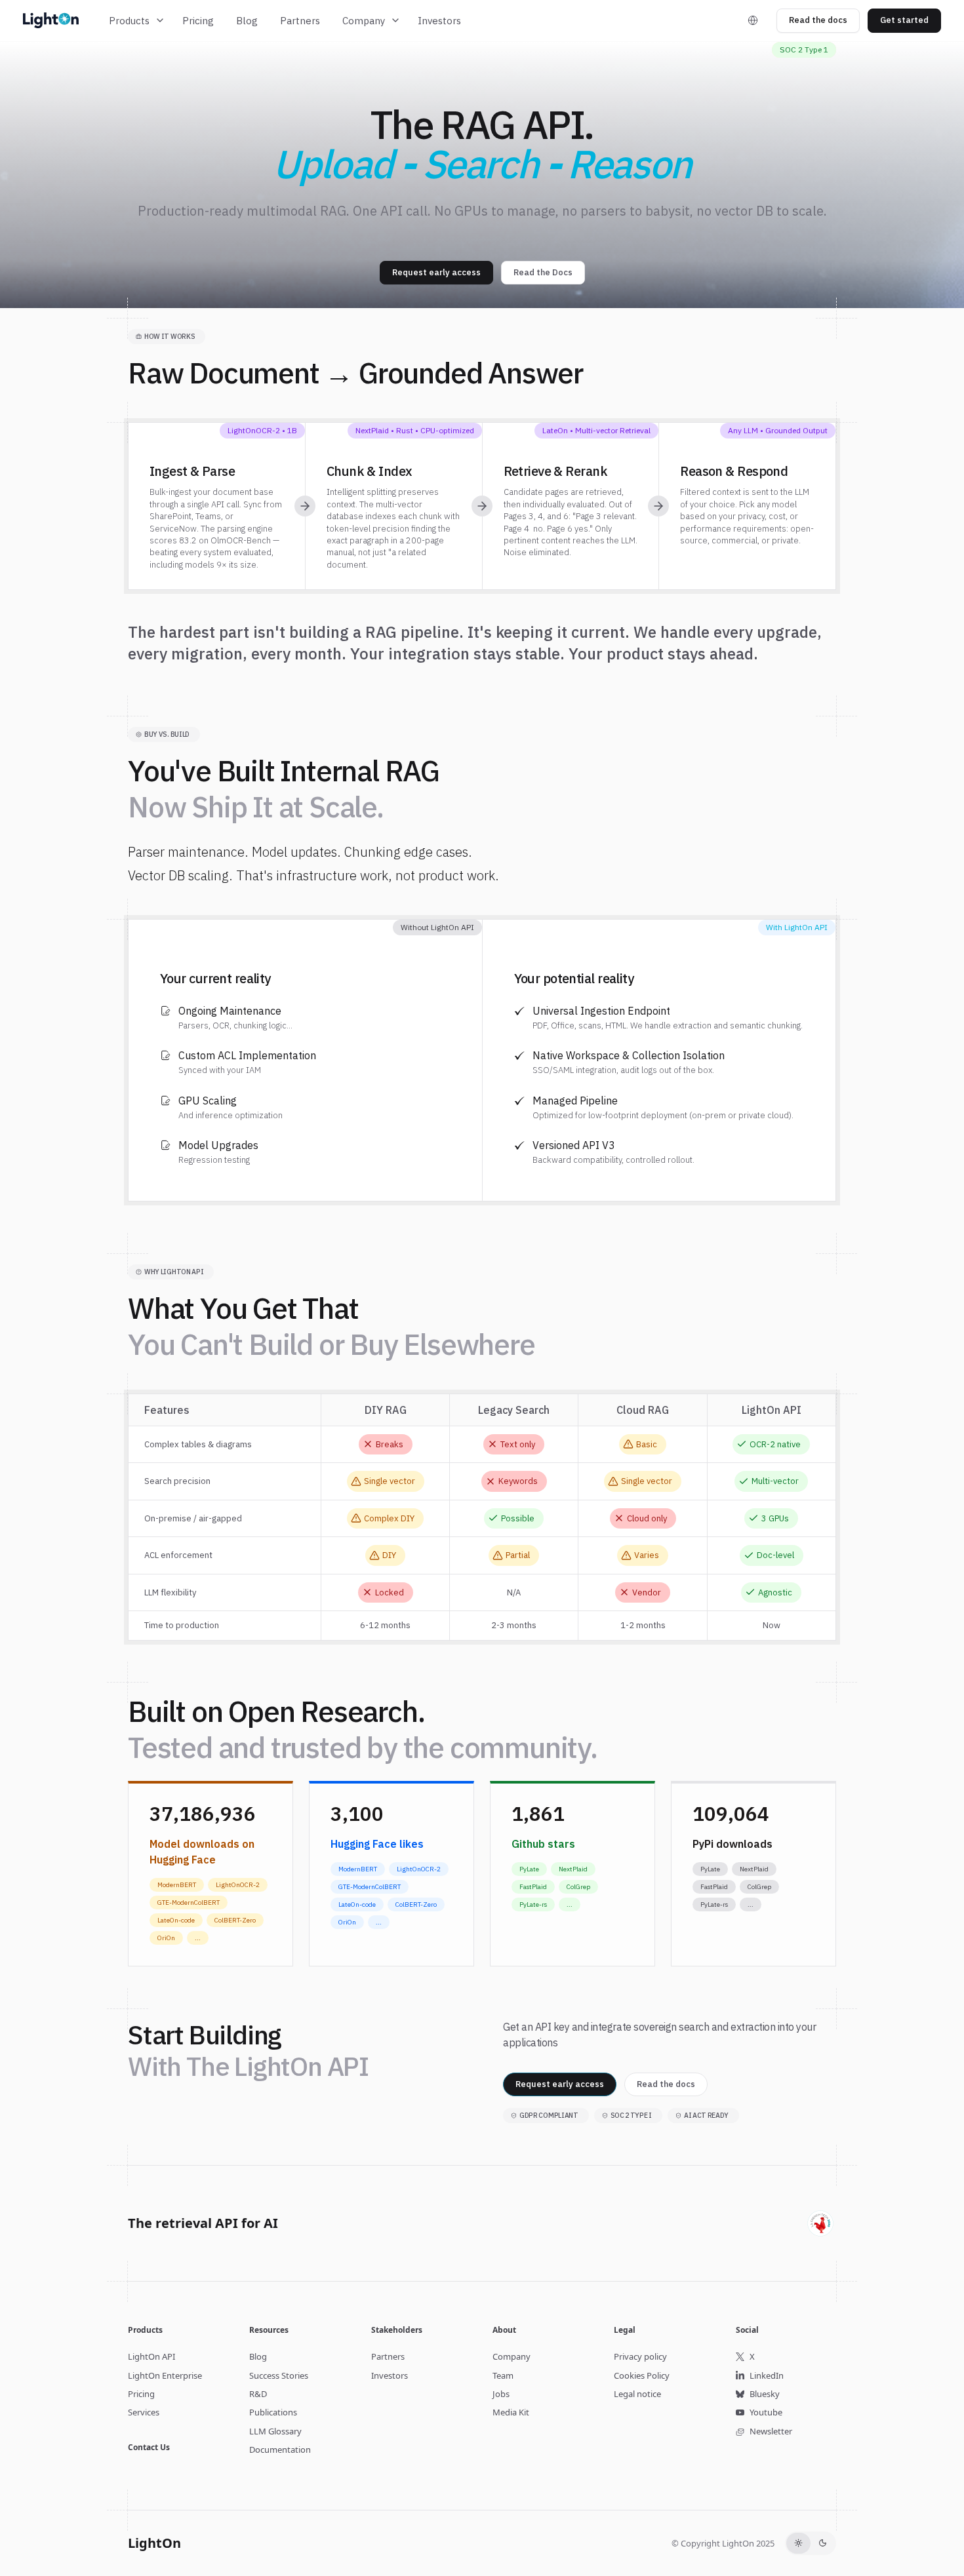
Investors (439, 21)
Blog (247, 21)
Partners (300, 21)
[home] (59, 20)
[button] (137, 21)
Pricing (198, 21)
